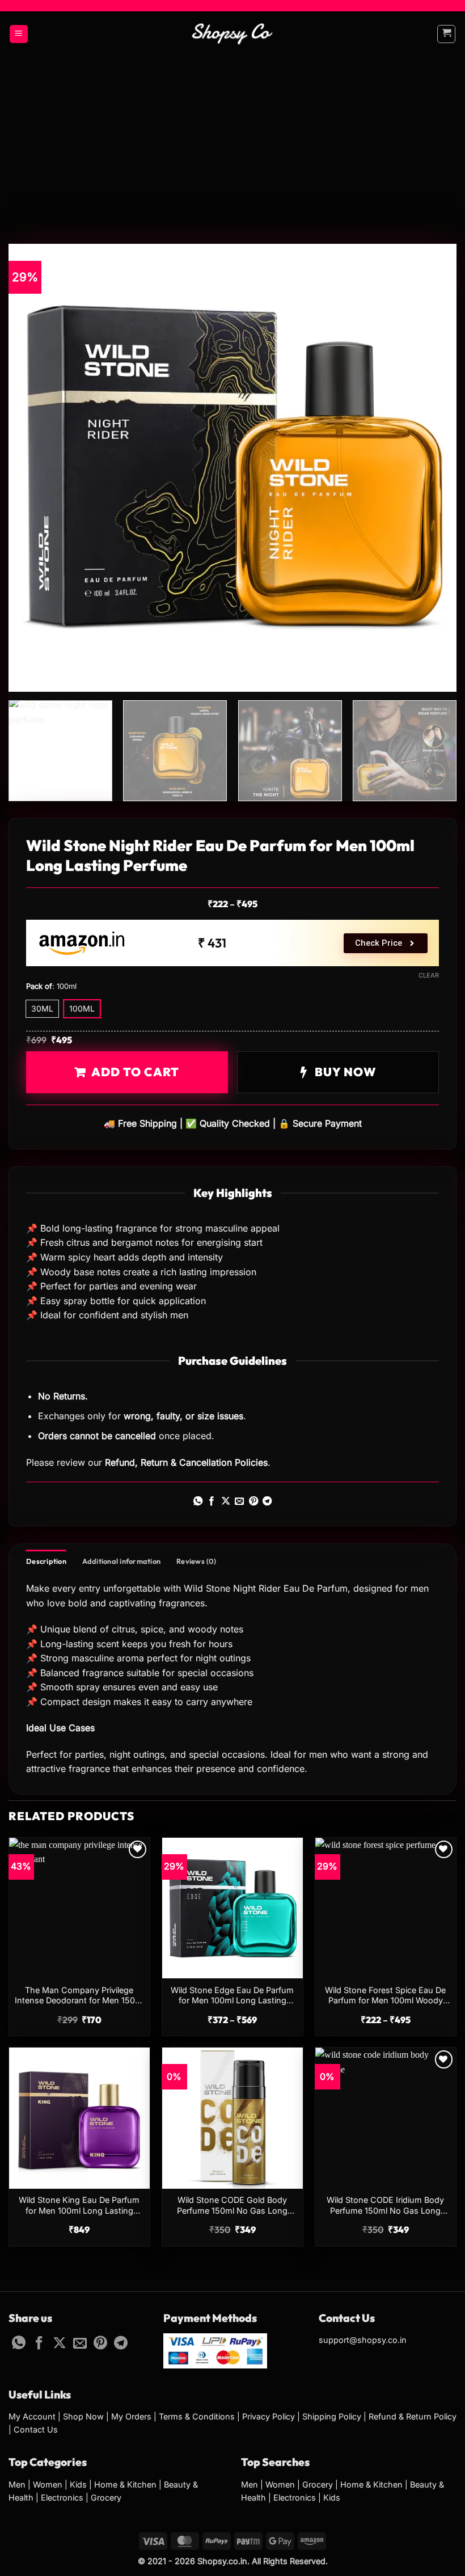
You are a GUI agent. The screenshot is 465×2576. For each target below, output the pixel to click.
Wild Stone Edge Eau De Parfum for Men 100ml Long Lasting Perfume (232, 1996)
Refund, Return (136, 1462)
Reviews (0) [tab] (196, 1561)
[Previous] (32, 468)
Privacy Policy (269, 2416)
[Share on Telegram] (267, 1501)
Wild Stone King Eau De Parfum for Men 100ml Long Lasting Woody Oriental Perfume (79, 2206)
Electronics (62, 2497)
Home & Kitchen (125, 2484)
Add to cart (135, 1072)
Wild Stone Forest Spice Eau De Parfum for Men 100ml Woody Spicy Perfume (385, 1996)
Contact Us (36, 2429)
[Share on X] (226, 1501)
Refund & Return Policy (413, 2416)
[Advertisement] (232, 142)
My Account (32, 2416)
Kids (78, 2484)
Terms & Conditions (197, 2416)
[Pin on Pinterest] (253, 1501)
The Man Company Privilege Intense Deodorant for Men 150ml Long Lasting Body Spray (79, 1996)
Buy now (344, 1072)
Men (17, 2484)
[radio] (42, 1009)
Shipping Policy (332, 2416)
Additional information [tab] (122, 1561)
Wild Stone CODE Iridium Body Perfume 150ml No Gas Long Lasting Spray (385, 2206)
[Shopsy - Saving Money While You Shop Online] (233, 34)
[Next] (433, 468)
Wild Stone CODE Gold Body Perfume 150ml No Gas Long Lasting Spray (232, 2206)
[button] (19, 34)
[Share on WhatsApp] (198, 1501)
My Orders (131, 2416)
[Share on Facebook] (212, 1501)
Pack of (39, 987)
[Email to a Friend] (239, 1501)
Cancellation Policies (223, 1462)
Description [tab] (46, 1561)
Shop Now (83, 2416)
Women (48, 2484)
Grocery (106, 2497)
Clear (429, 975)
